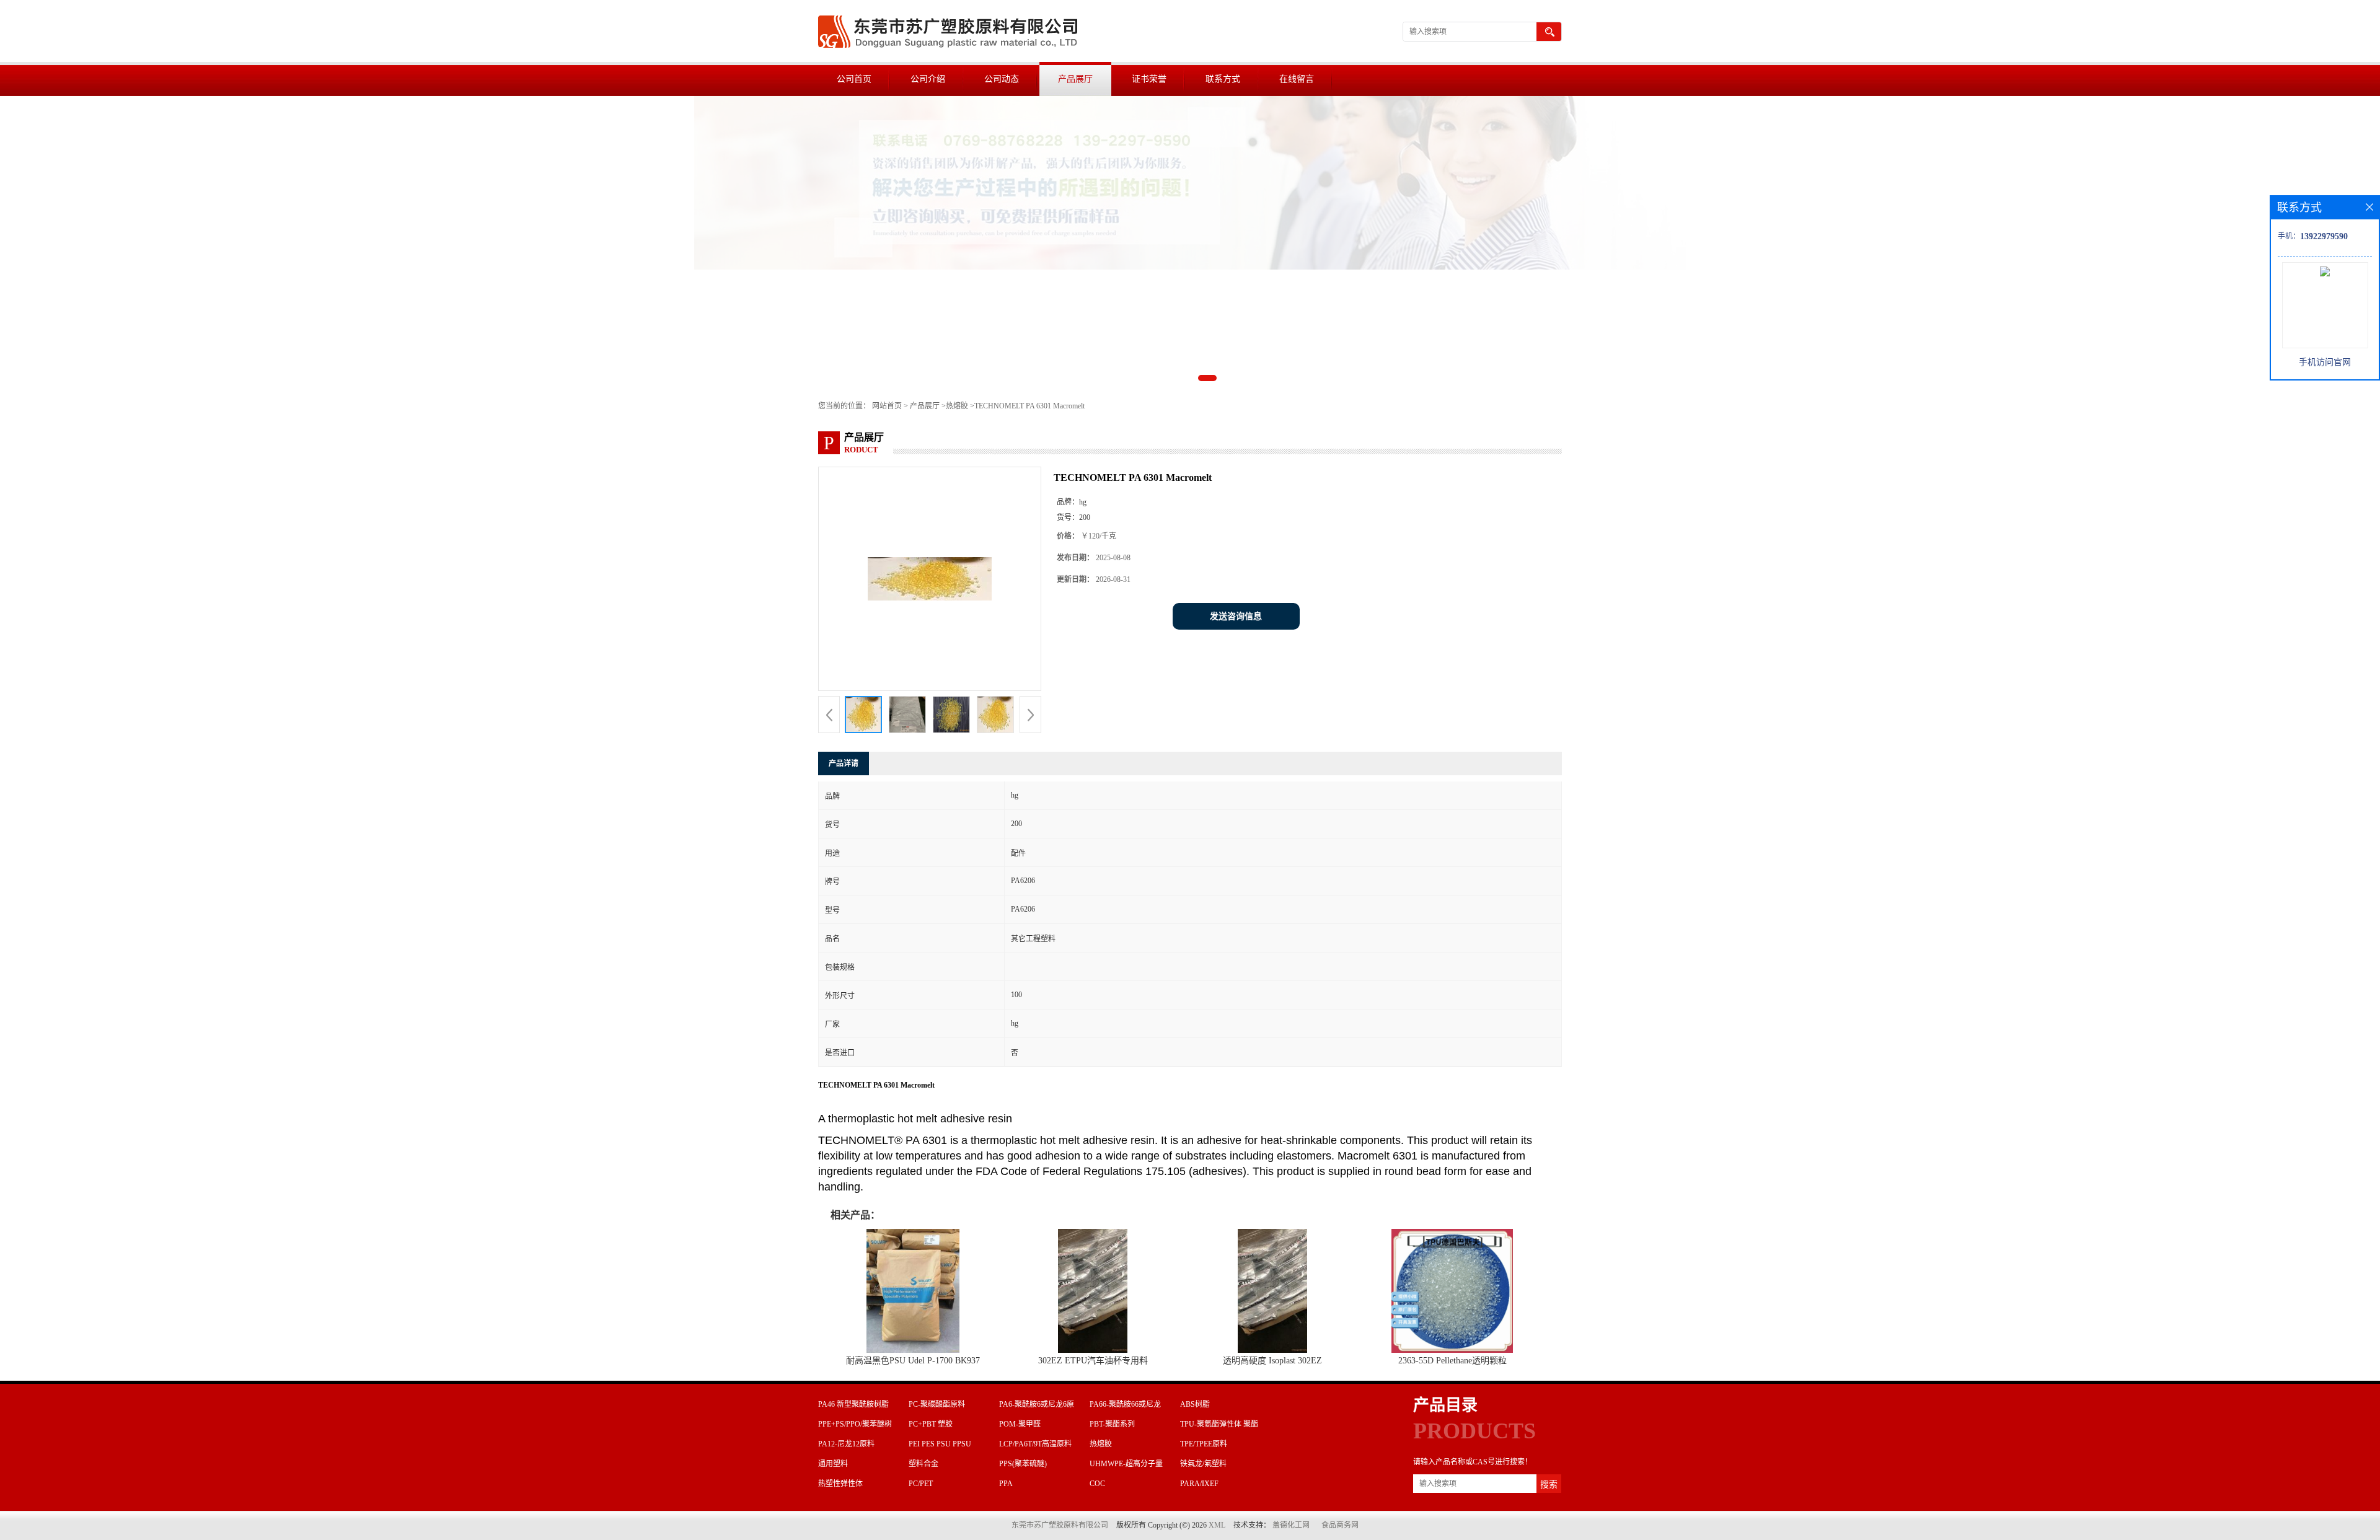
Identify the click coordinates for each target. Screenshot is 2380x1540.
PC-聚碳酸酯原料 (937, 1404)
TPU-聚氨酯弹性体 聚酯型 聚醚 (1219, 1426)
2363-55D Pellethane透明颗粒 (1452, 1361)
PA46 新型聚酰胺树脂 (853, 1404)
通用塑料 (833, 1464)
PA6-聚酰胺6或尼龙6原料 (1037, 1406)
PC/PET (921, 1484)
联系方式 (1223, 79)
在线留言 (1297, 79)
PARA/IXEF (1199, 1484)
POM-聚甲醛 (1020, 1424)
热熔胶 (957, 406)
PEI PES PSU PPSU (940, 1444)
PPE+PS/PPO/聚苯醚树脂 (855, 1426)
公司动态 (1002, 79)
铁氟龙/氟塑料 (1203, 1464)
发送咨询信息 (1236, 616)
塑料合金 (923, 1464)
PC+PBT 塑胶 (931, 1424)
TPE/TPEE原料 (1204, 1444)
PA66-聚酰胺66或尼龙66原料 (1125, 1406)
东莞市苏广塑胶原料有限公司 (1060, 1525)
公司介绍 (928, 79)
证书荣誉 (1149, 79)
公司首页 (854, 79)
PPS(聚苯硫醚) (1023, 1464)
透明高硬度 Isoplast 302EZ (1272, 1361)
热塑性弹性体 (840, 1484)
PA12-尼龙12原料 (846, 1444)
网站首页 (887, 406)
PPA (1006, 1484)
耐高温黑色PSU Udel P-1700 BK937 (913, 1361)
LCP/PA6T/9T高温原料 (1035, 1444)
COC (1097, 1484)
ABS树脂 (1195, 1404)
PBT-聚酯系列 (1112, 1424)
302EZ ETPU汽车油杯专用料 (1093, 1361)
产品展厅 (1075, 79)
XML (1217, 1525)
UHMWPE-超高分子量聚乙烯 (1126, 1466)
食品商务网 (1340, 1525)
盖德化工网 (1291, 1525)
